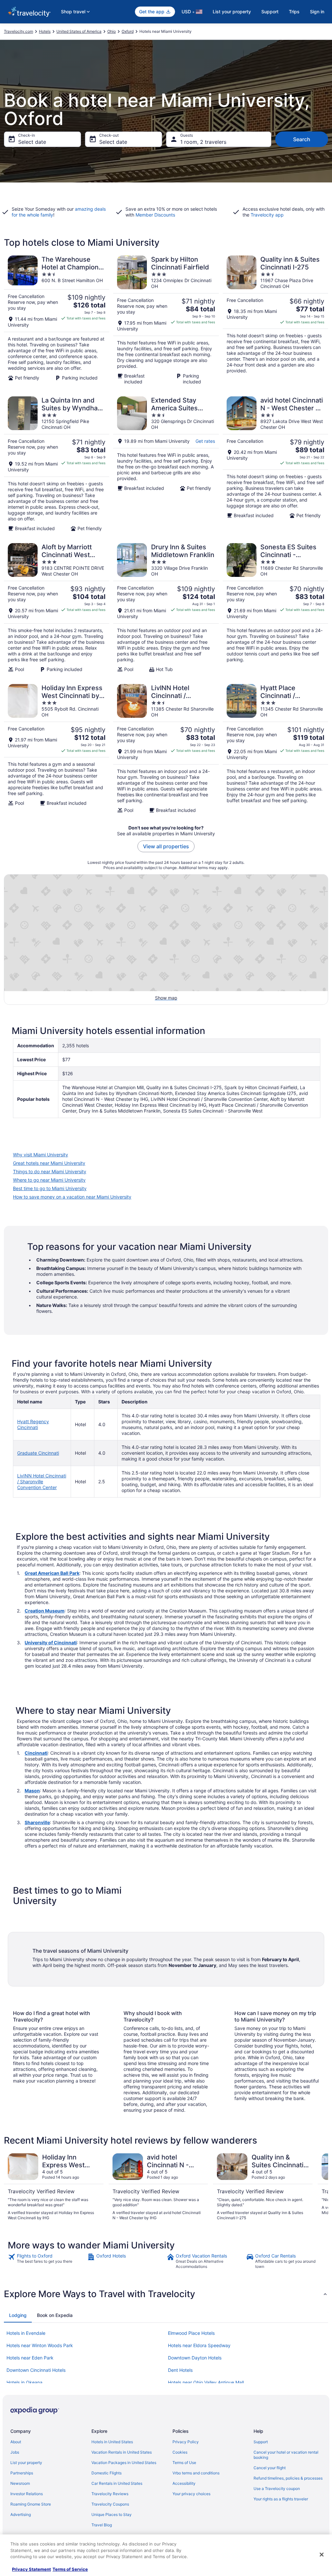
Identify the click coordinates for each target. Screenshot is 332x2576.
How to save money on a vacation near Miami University (72, 1197)
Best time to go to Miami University (50, 1188)
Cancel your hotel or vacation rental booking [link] (286, 2455)
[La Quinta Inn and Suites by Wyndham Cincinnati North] (57, 464)
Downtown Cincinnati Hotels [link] (36, 2370)
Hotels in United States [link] (112, 2442)
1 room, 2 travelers (203, 142)
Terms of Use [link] (184, 2463)
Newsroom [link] (20, 2483)
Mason (32, 1791)
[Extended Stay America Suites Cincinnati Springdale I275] (166, 464)
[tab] (18, 2315)
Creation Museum (45, 1611)
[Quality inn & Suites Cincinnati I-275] (275, 320)
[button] (166, 2294)
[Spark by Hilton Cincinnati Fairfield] (166, 320)
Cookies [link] (180, 2452)
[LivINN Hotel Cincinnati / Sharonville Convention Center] (166, 749)
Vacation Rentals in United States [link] (122, 2452)
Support (270, 12)
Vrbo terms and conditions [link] (196, 2473)
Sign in (317, 12)
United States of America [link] (79, 31)
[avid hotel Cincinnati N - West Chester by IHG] (275, 464)
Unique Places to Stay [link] (112, 2514)
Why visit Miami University (41, 1155)
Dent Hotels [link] (180, 2370)
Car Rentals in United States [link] (117, 2483)
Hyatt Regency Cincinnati (33, 1424)
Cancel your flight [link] (270, 2468)
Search (302, 139)
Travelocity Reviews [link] (110, 2494)
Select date (32, 142)
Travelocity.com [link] (18, 31)
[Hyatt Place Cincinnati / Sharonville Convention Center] (275, 749)
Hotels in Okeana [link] (24, 2382)
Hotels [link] (45, 31)
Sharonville (37, 1822)
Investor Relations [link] (27, 2494)
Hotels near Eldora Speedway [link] (199, 2345)
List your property (232, 12)
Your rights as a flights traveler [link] (281, 2499)
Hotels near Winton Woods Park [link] (40, 2345)
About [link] (16, 2442)
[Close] (322, 2555)
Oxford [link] (128, 31)
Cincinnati (36, 1753)
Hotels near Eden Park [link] (30, 2358)
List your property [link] (26, 2463)
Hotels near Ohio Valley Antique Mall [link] (206, 2382)
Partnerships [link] (22, 2473)
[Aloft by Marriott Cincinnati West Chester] (57, 608)
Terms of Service (70, 2569)
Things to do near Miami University (50, 1171)
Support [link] (261, 2442)
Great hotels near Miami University (49, 1163)
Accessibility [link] (184, 2483)
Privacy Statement (31, 2569)
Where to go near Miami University (49, 1180)
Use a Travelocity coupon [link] (277, 2489)
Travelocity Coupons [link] (110, 2504)
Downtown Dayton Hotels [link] (195, 2358)
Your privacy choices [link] (191, 2494)
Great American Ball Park (52, 1573)
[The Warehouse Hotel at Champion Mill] (57, 320)
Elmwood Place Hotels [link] (191, 2333)
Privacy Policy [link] (186, 2442)
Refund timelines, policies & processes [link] (288, 2478)
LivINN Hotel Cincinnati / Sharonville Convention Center (42, 1481)
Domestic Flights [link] (107, 2473)
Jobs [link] (15, 2452)
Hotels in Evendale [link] (26, 2333)
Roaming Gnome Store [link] (31, 2504)
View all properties (166, 846)
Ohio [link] (112, 31)
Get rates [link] (205, 441)
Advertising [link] (21, 2514)
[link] (47, 2261)
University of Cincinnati (51, 1643)
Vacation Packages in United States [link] (124, 2463)
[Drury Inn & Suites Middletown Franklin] (166, 608)
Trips (294, 12)
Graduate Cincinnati (38, 1453)
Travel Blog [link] (102, 2525)
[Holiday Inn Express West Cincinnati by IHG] (57, 749)
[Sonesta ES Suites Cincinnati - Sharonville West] (275, 608)
